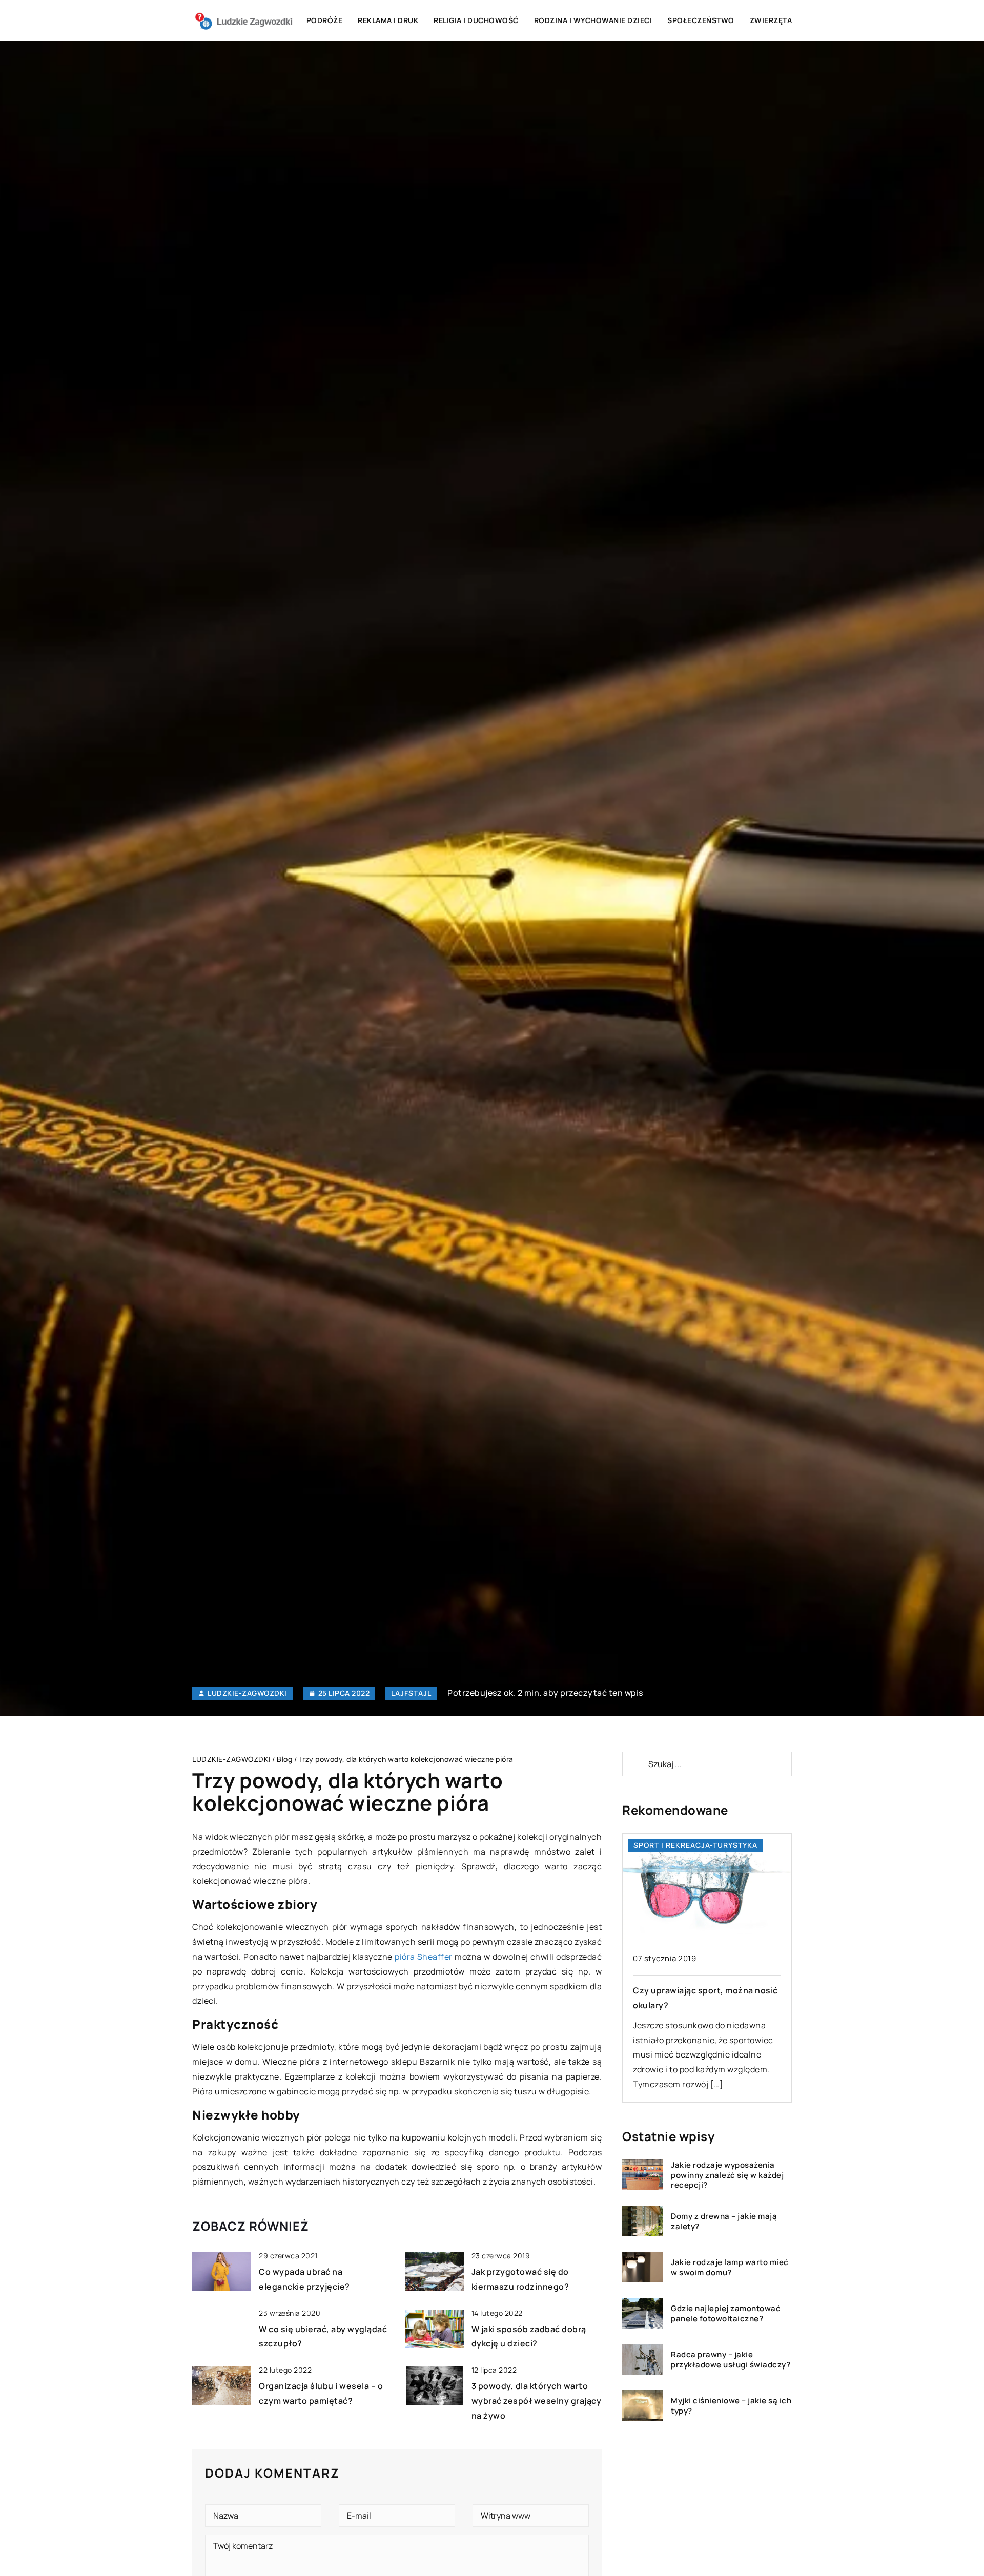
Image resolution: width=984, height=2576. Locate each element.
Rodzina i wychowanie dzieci (593, 20)
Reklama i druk (388, 20)
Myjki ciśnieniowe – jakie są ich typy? (731, 2406)
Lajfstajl (411, 1693)
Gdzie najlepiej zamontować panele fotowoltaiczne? (726, 2313)
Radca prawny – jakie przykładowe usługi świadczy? (731, 2360)
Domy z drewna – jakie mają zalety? (724, 2221)
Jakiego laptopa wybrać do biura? (702, 1990)
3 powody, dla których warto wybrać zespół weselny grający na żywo (537, 2401)
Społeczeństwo (701, 20)
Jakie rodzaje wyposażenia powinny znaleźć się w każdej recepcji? (727, 2175)
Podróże (325, 20)
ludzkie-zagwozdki (247, 1693)
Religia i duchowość (476, 20)
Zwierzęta (771, 20)
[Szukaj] (634, 1764)
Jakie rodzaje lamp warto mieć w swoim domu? (730, 2267)
